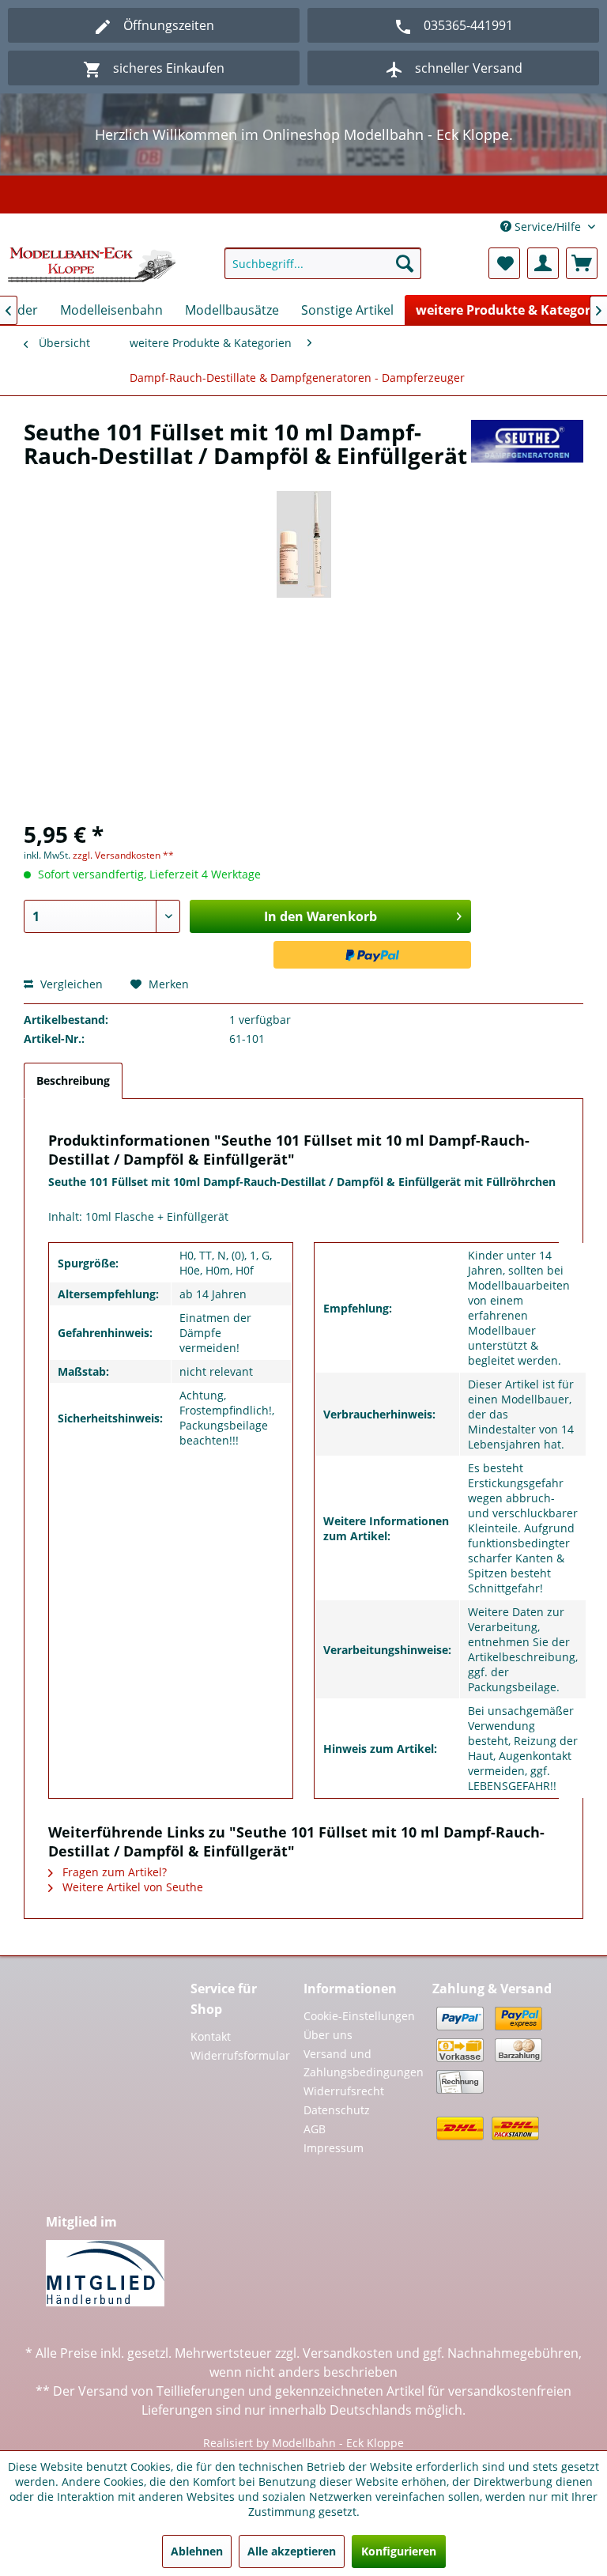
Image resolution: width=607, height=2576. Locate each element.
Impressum (334, 2148)
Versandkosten (348, 2353)
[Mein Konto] (543, 263)
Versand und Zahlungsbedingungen (364, 2063)
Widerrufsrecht (344, 2091)
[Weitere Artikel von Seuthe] (527, 448)
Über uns (328, 2035)
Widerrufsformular (239, 2055)
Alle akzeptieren (292, 2551)
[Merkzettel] (504, 263)
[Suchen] (405, 263)
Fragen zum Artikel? (113, 1872)
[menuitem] (323, 263)
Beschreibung (73, 1080)
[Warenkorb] (582, 263)
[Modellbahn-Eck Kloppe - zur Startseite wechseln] (92, 267)
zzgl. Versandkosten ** (123, 855)
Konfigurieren (399, 2551)
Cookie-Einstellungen (359, 2016)
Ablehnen (197, 2551)
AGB (315, 2129)
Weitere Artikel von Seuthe (131, 1887)
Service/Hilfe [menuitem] (548, 227)
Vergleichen (70, 984)
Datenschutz (337, 2110)
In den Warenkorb (320, 916)
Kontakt (211, 2036)
